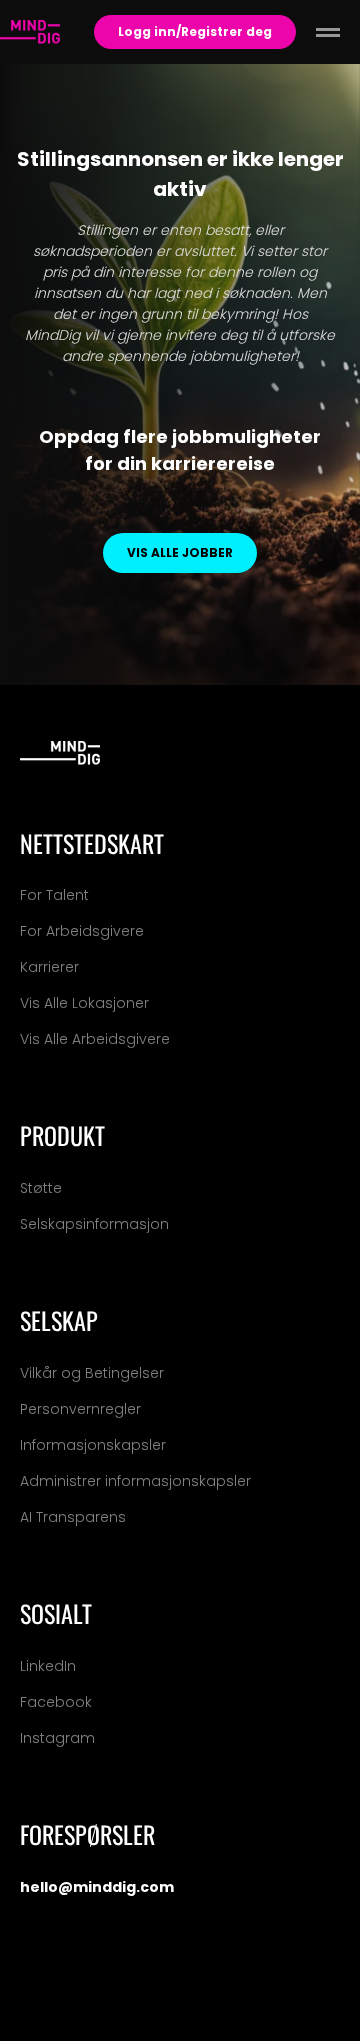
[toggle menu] (328, 32)
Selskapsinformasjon (94, 1224)
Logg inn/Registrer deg (195, 31)
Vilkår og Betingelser (92, 1373)
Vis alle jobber (180, 552)
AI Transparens (73, 1517)
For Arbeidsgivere (82, 931)
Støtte (41, 1188)
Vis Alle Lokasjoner (84, 1003)
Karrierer (49, 967)
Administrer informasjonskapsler (135, 1481)
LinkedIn (48, 1666)
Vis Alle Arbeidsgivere (95, 1039)
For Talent (54, 895)
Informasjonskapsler (93, 1445)
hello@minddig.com (97, 1887)
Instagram (57, 1738)
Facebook (56, 1702)
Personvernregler (80, 1409)
